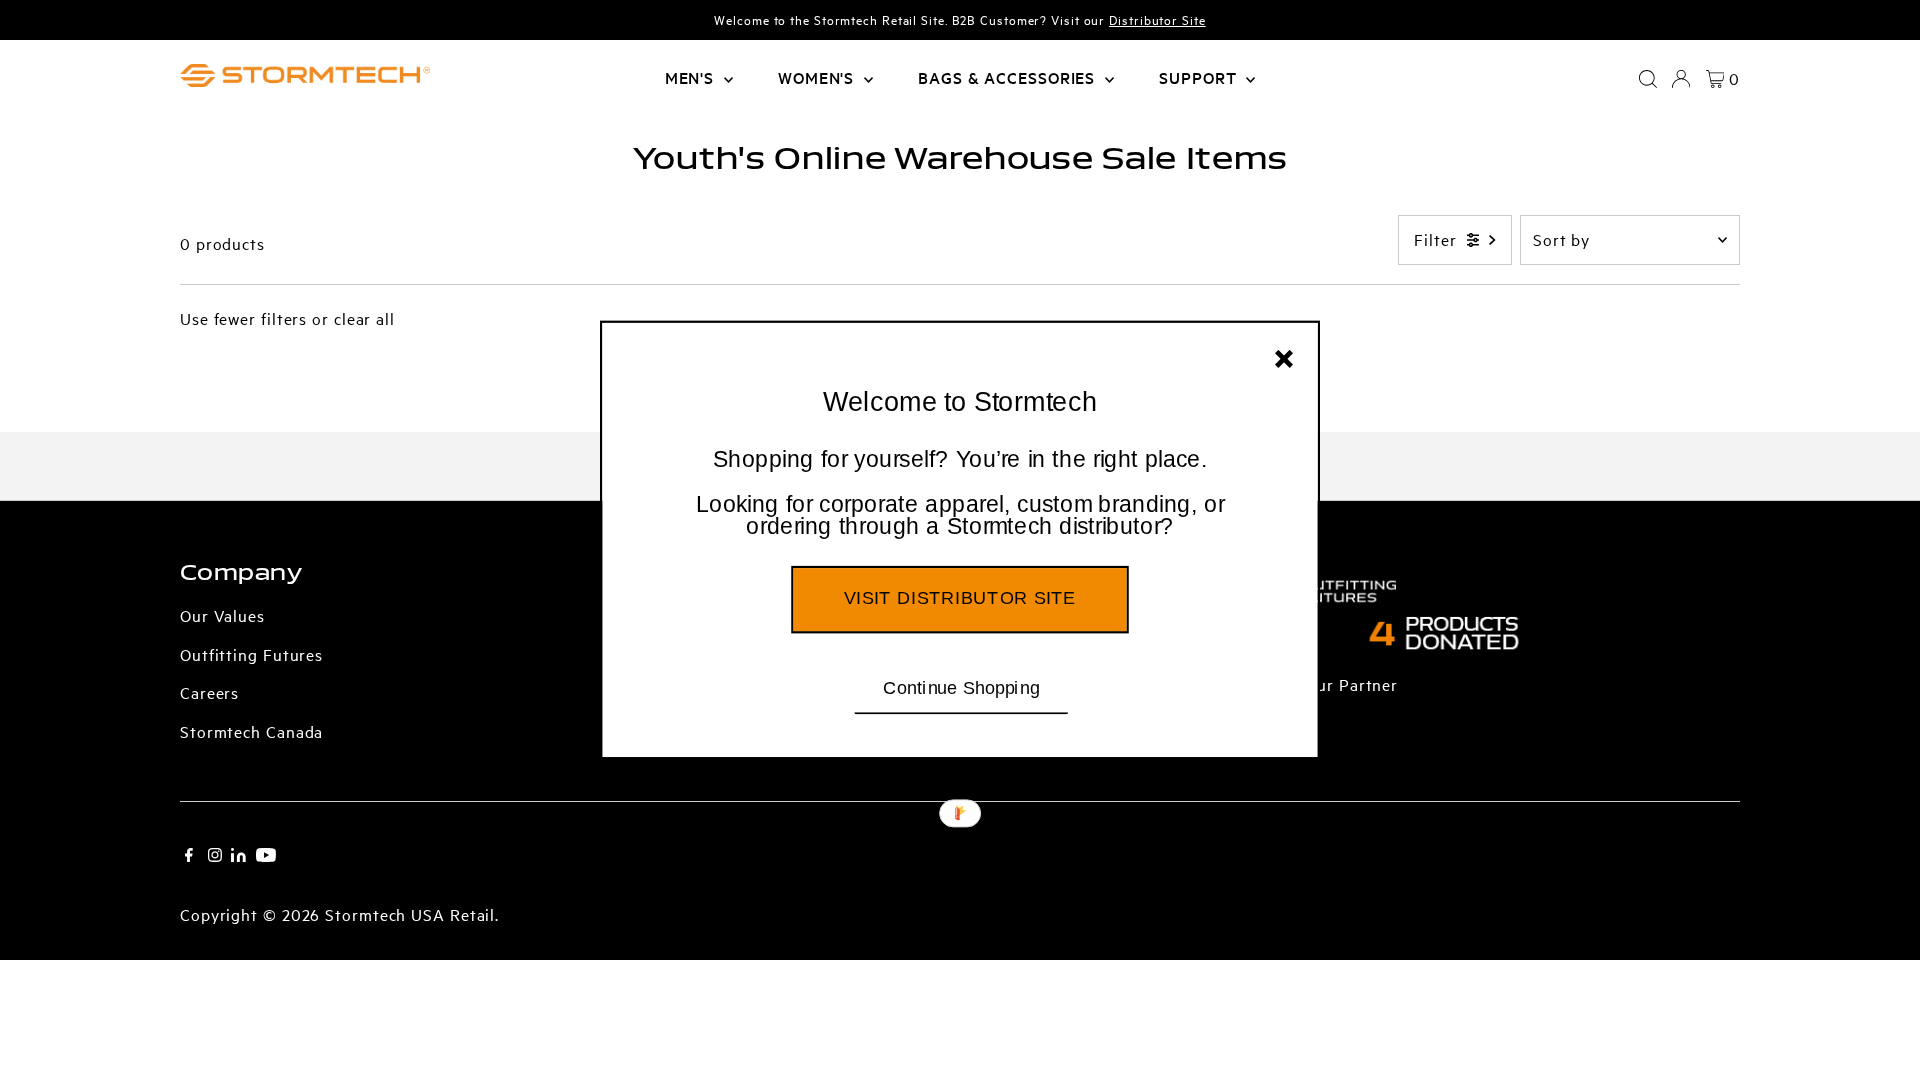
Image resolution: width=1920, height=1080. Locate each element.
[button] (960, 494)
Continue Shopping (961, 687)
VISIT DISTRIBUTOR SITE (959, 598)
